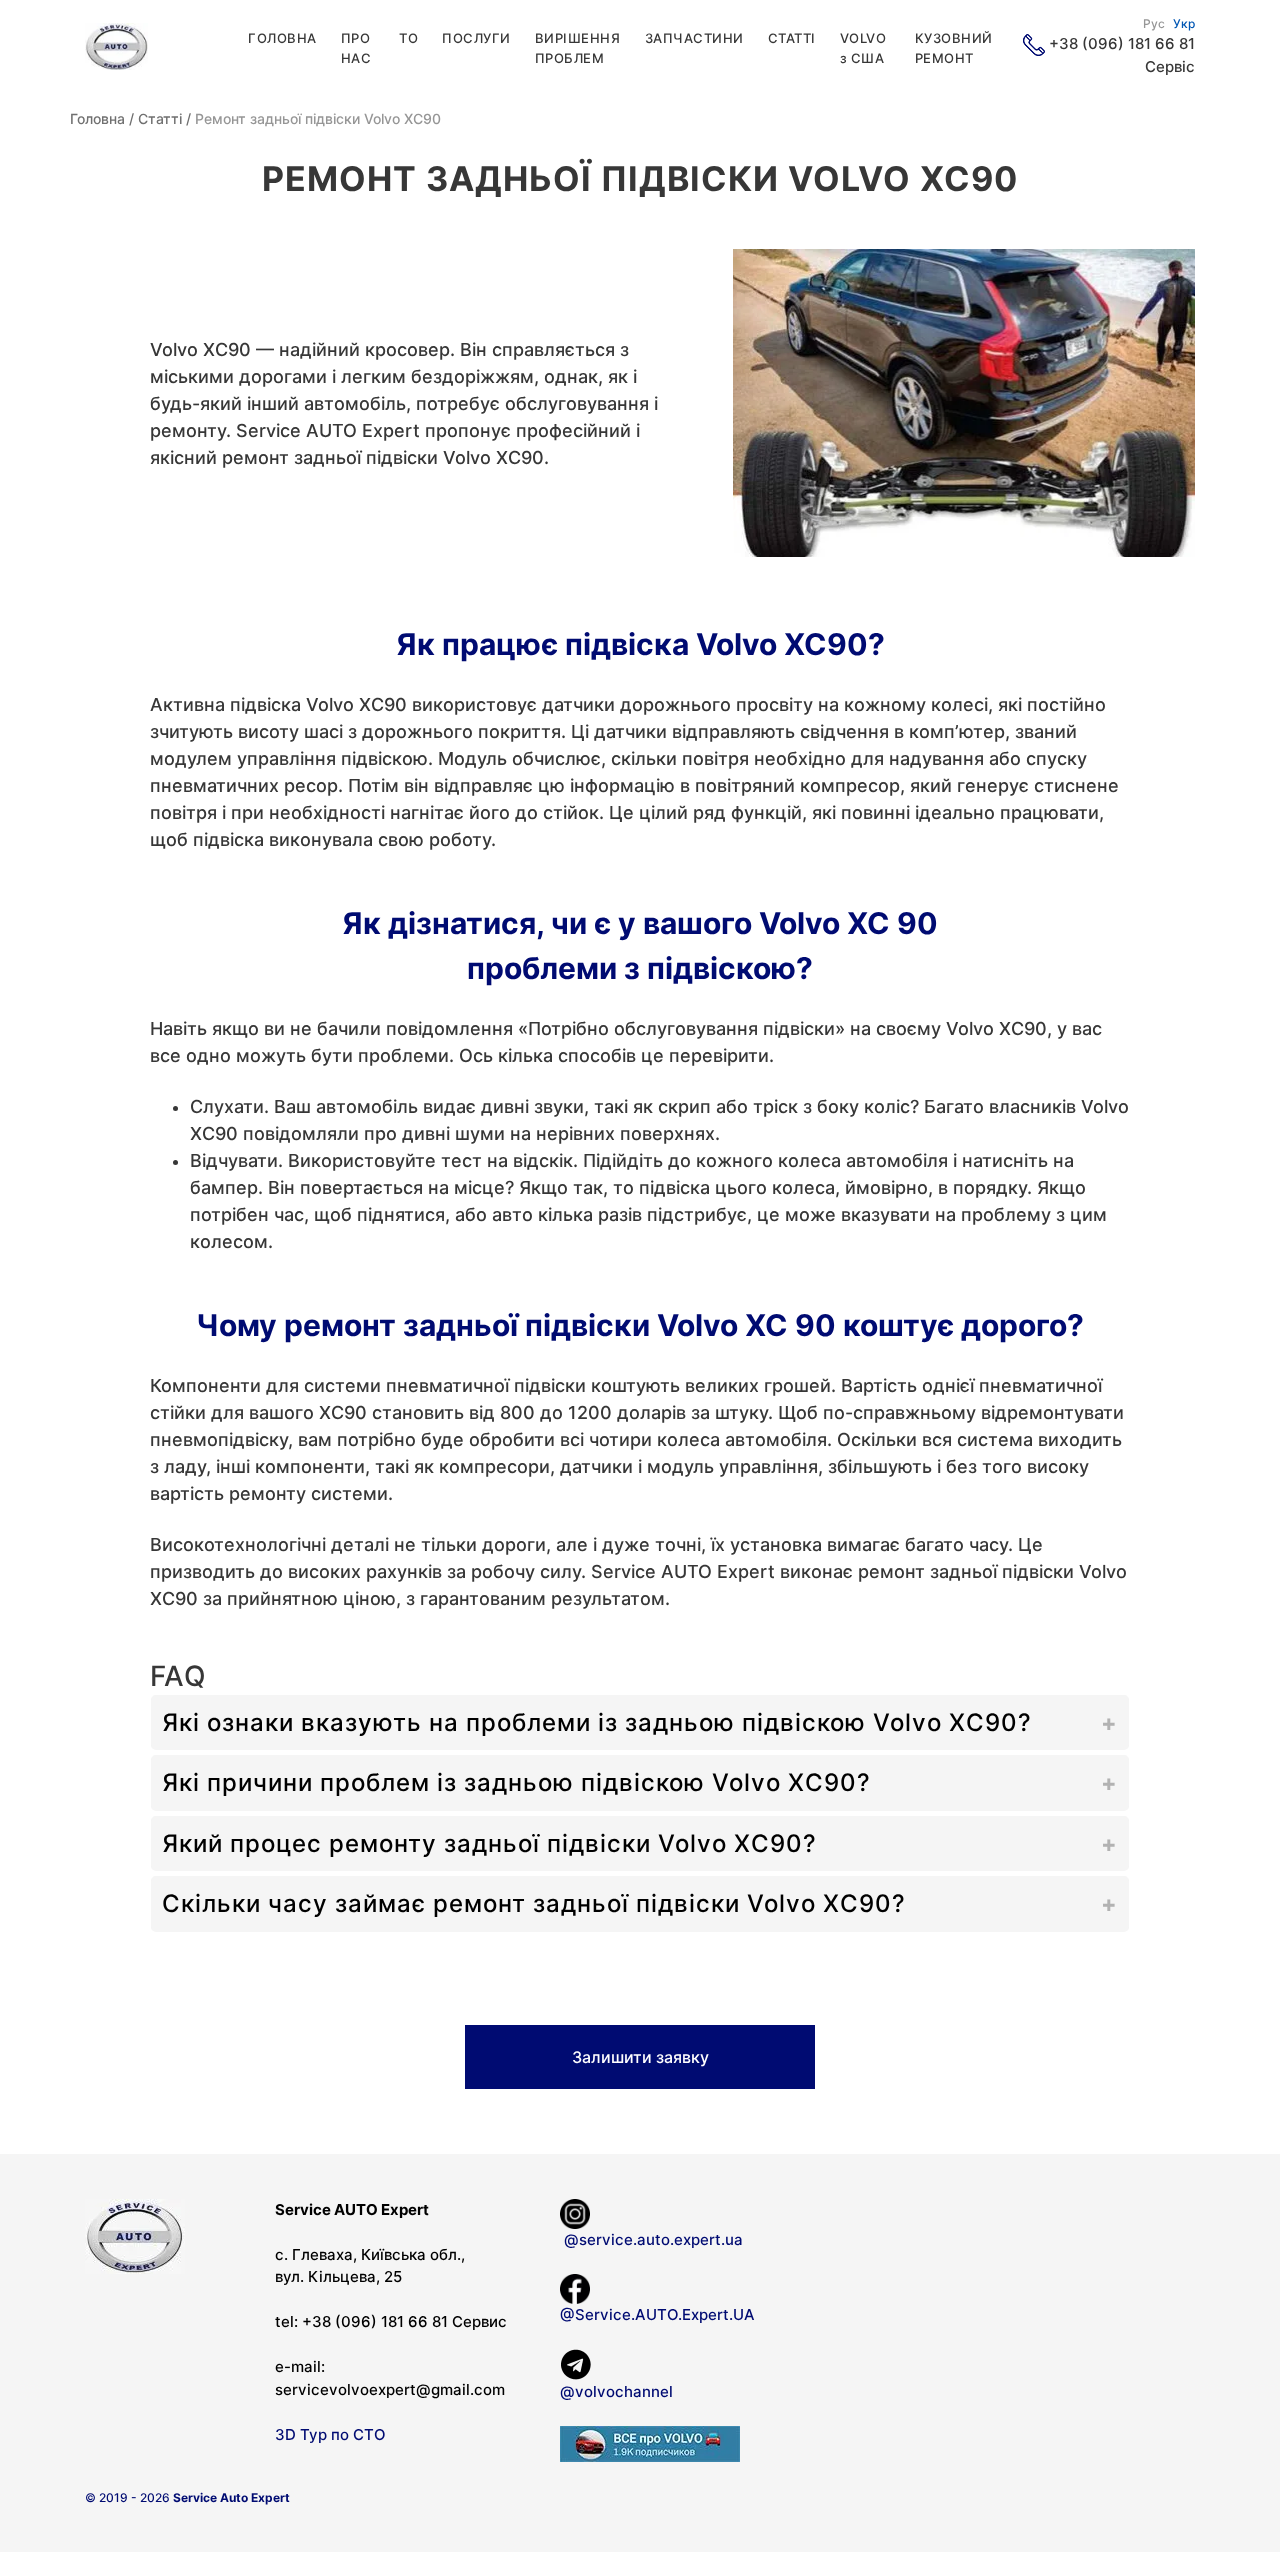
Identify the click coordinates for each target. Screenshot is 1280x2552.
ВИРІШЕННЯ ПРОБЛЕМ (578, 48)
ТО (408, 38)
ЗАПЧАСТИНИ (694, 38)
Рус (1154, 23)
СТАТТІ (792, 38)
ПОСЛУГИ (476, 38)
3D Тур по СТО (330, 2434)
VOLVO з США (863, 48)
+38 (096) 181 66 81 (1122, 43)
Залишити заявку (640, 2057)
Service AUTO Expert (328, 430)
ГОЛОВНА (282, 38)
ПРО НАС (356, 48)
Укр (1184, 23)
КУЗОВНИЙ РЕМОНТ (954, 48)
